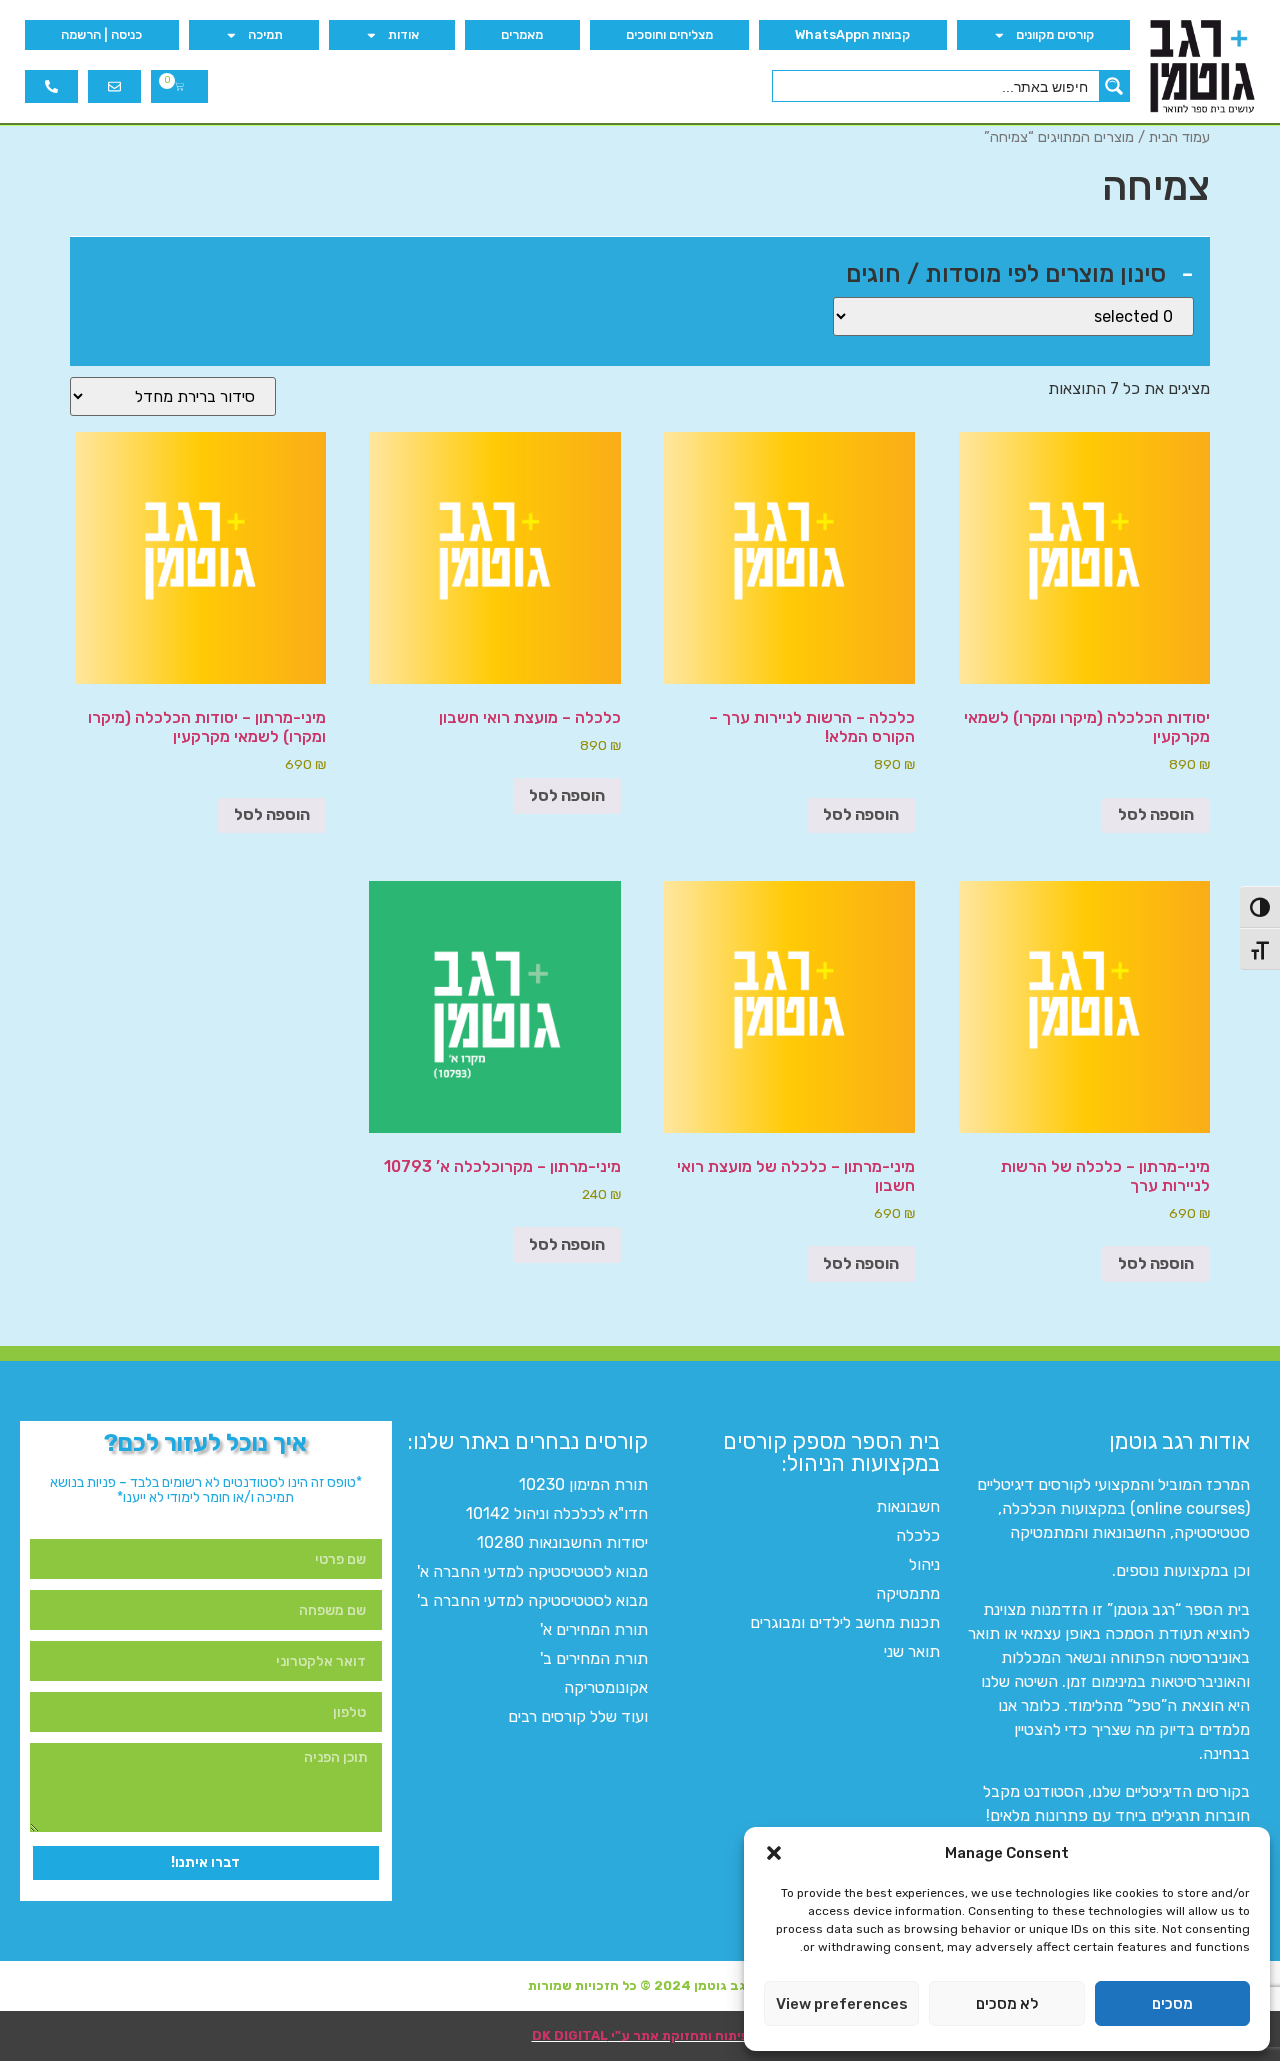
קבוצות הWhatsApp (852, 34)
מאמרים (522, 34)
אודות (403, 34)
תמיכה (265, 34)
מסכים (1172, 2004)
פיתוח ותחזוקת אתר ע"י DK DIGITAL (640, 2035)
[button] (774, 1853)
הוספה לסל (1156, 814)
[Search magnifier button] (1114, 86)
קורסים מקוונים (1055, 34)
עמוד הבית (1179, 137)
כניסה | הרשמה (101, 34)
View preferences (842, 2004)
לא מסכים (1007, 2004)
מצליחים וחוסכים (669, 34)
